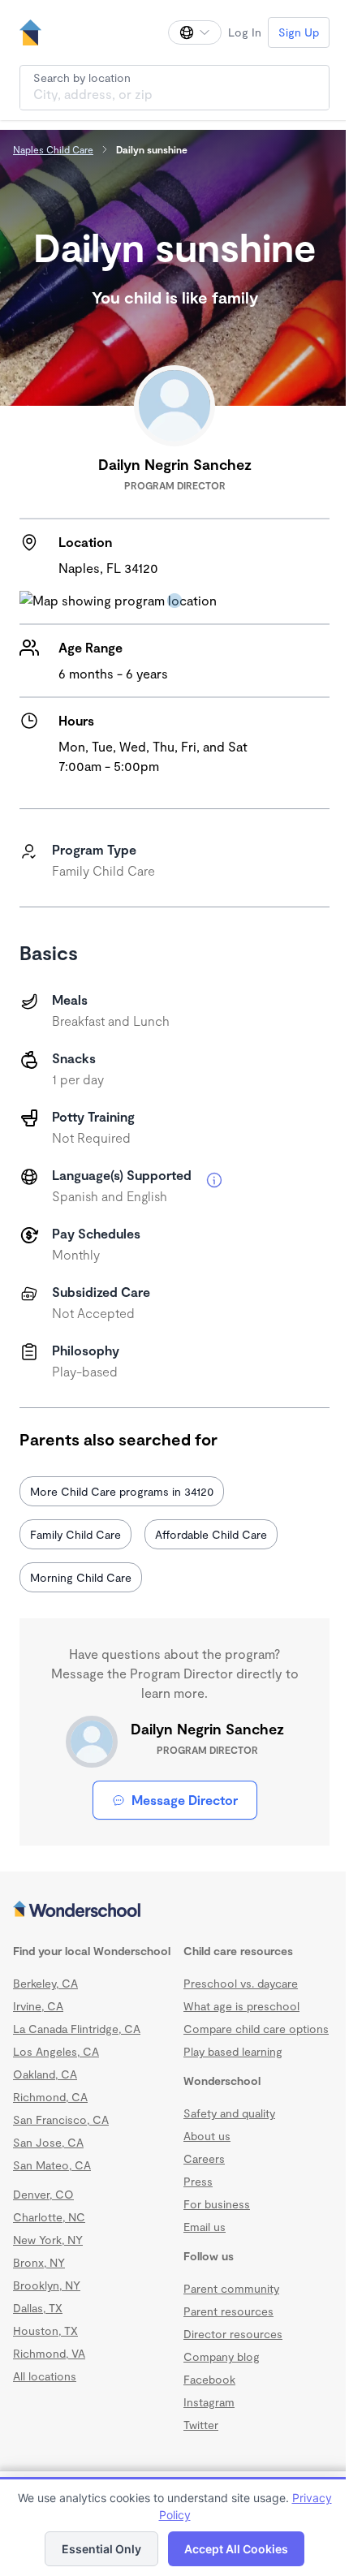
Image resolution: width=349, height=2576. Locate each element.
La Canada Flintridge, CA (77, 2029)
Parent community (231, 2288)
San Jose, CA (48, 2142)
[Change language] (195, 32)
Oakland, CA (45, 2074)
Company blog (222, 2356)
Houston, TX (45, 2330)
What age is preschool (241, 2006)
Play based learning (233, 2051)
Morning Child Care (81, 1577)
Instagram (209, 2402)
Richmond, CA (50, 2097)
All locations (45, 2376)
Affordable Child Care (211, 1534)
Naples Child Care (53, 149)
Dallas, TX (38, 2308)
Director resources (233, 2334)
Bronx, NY (39, 2262)
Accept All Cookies (236, 2549)
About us (207, 2136)
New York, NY (48, 2240)
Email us (205, 2227)
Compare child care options (256, 2029)
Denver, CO (43, 2194)
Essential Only (101, 2549)
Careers (204, 2158)
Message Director (185, 1800)
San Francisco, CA (61, 2119)
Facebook (209, 2379)
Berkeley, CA (45, 1983)
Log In (245, 32)
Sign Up (299, 32)
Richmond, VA (49, 2353)
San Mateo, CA (52, 2165)
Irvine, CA (38, 2006)
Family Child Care (75, 1534)
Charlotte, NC (49, 2217)
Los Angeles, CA (56, 2051)
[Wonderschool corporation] (174, 1910)
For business (217, 2204)
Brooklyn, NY (47, 2285)
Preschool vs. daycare (241, 1983)
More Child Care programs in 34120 (122, 1491)
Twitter (201, 2425)
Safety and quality (229, 2113)
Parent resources (228, 2311)
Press (198, 2181)
